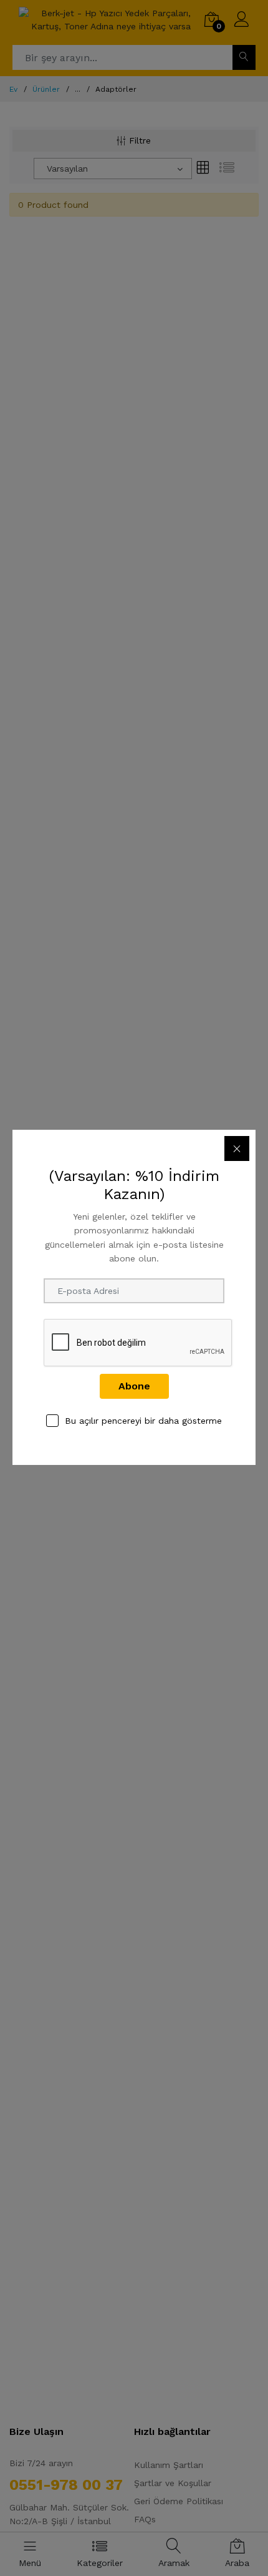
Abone (134, 1386)
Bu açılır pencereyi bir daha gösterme (143, 1421)
